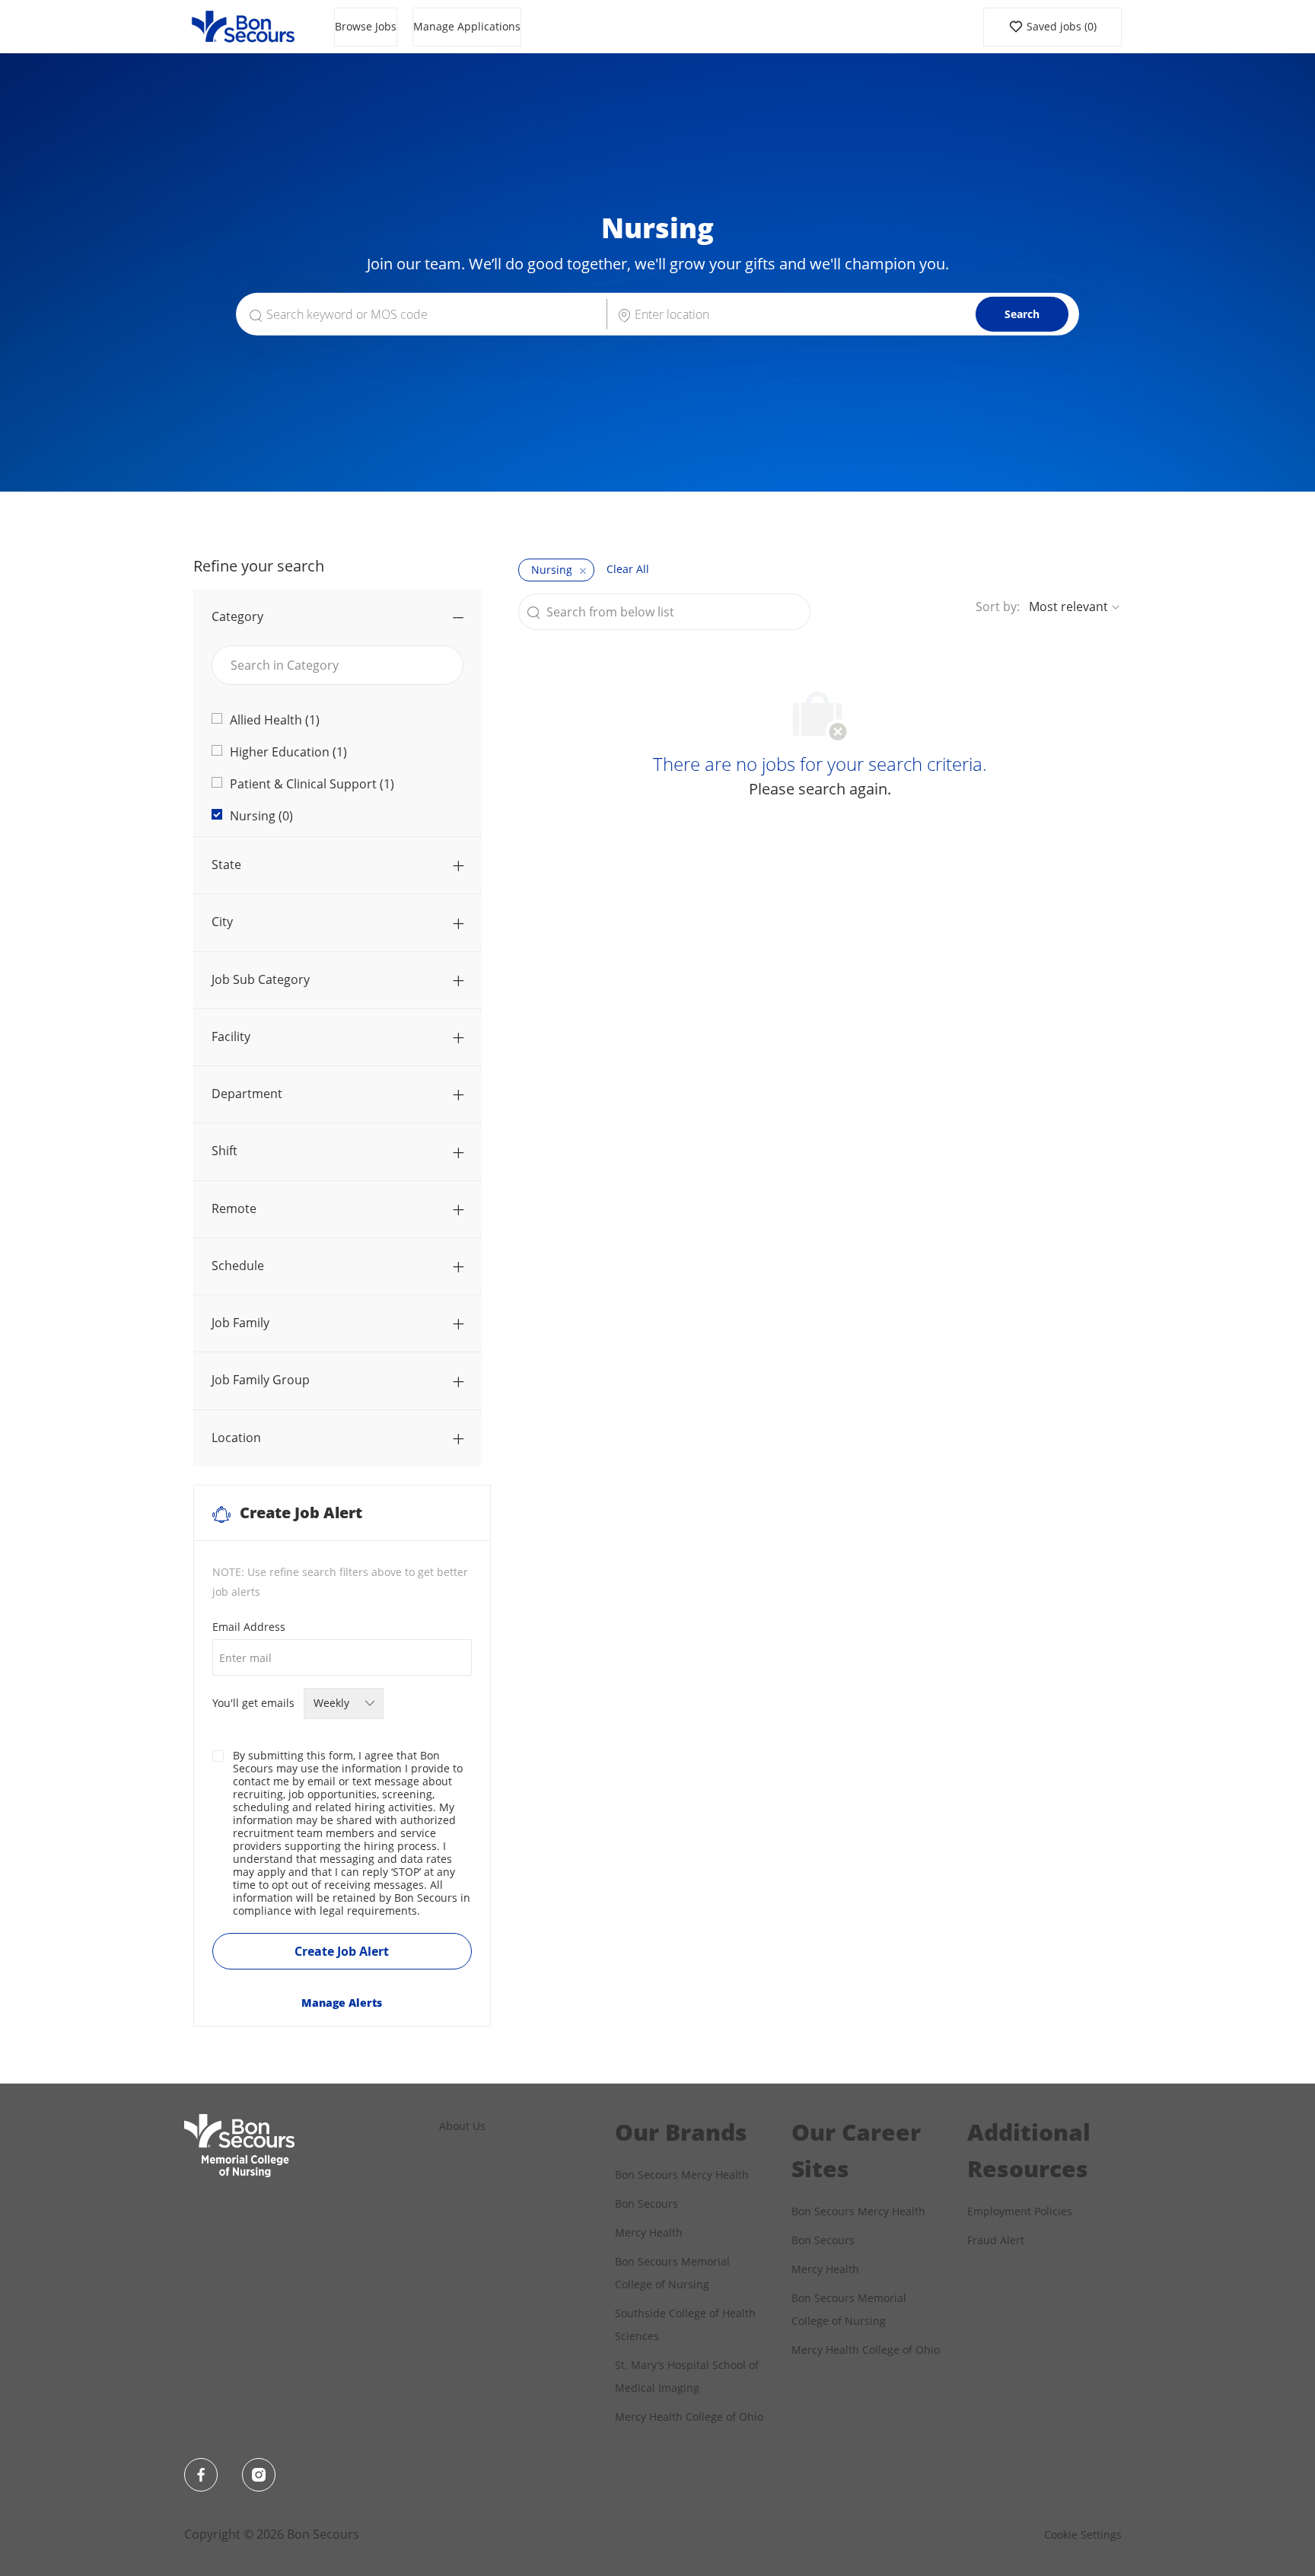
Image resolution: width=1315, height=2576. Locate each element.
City (222, 922)
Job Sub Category (261, 979)
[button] (1022, 314)
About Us (462, 2126)
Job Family (240, 1323)
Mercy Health (649, 2232)
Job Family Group (261, 1380)
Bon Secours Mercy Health (682, 2175)
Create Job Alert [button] (342, 1951)
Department (247, 1094)
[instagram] (259, 2475)
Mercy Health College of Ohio (689, 2417)
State (226, 865)
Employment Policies (1020, 2211)
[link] (342, 2003)
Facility (231, 1036)
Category (237, 616)
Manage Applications (467, 26)
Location (236, 1438)
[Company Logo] (243, 25)
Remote (234, 1208)
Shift (224, 1151)
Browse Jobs (366, 26)
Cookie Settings (1083, 2535)
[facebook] (201, 2475)
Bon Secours (646, 2203)
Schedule (238, 1266)
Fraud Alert (996, 2240)
